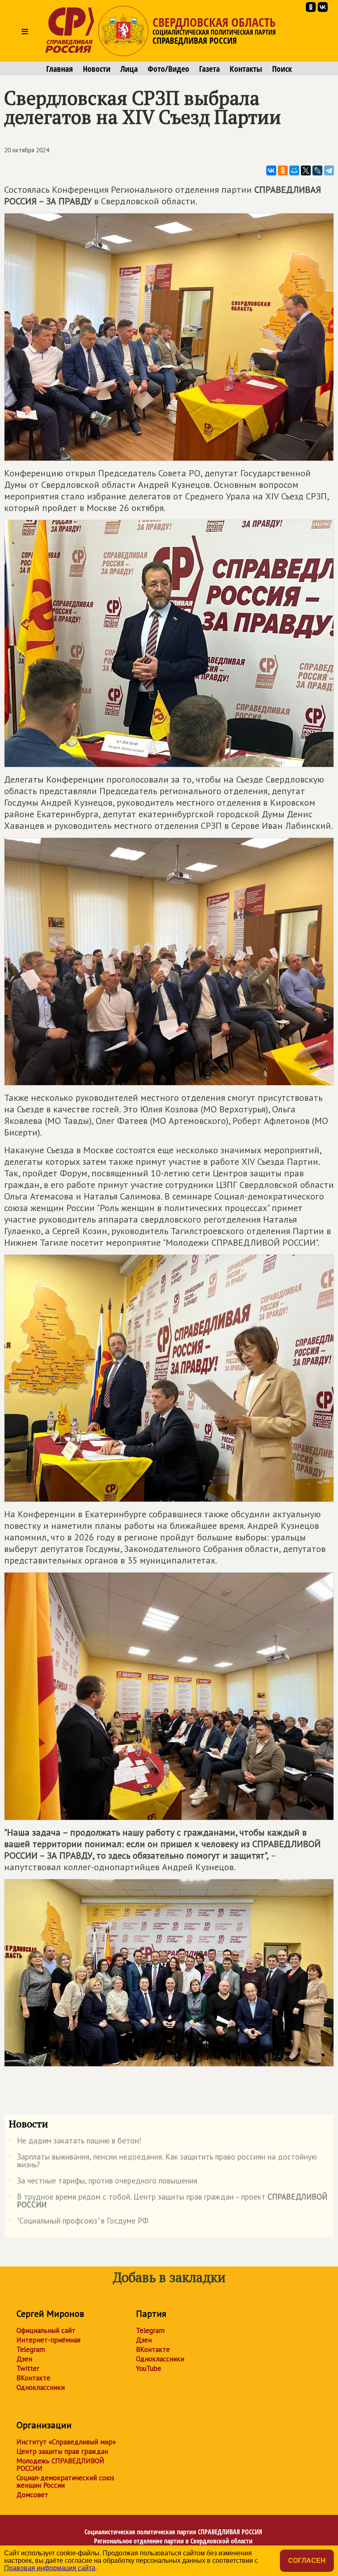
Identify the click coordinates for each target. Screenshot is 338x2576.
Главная (60, 69)
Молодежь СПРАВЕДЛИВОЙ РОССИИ (60, 2465)
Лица (129, 69)
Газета (209, 69)
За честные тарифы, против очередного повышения (103, 2182)
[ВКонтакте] (271, 170)
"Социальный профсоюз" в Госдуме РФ (79, 2222)
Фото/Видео (168, 69)
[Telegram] (329, 170)
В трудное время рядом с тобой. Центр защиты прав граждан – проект (168, 2201)
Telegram (31, 2349)
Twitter (28, 2368)
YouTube (149, 2368)
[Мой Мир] (294, 170)
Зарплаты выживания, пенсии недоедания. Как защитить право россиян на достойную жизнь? (163, 2161)
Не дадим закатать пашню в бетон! (75, 2142)
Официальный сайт (46, 2330)
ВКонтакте (33, 2378)
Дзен (24, 2359)
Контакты (246, 69)
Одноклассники (41, 2387)
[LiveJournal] (317, 170)
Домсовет (32, 2495)
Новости (97, 69)
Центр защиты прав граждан (62, 2451)
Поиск (282, 69)
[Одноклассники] (283, 170)
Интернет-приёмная (48, 2340)
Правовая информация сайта (50, 2568)
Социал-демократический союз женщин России (65, 2481)
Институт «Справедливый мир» (66, 2442)
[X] (306, 170)
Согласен (307, 2561)
